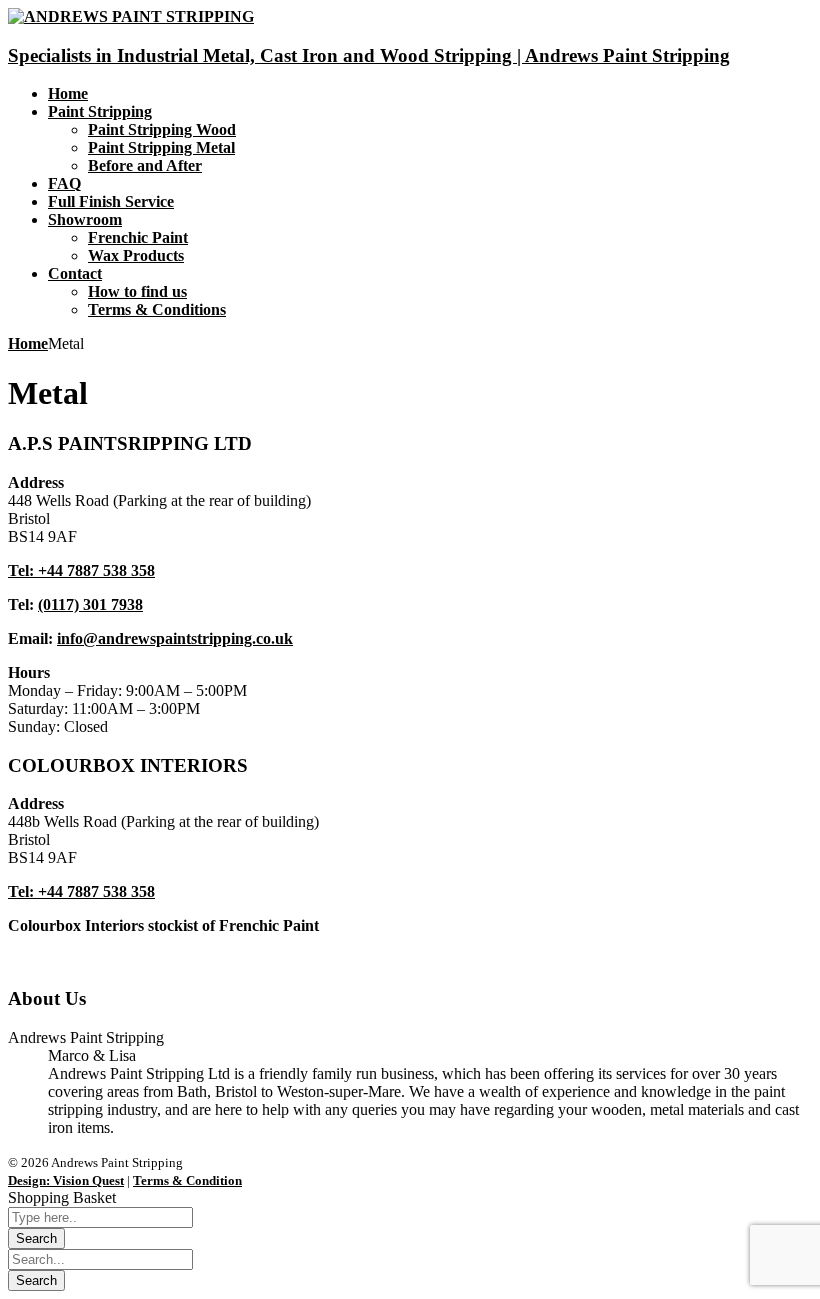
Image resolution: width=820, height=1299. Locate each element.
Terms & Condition (187, 1180)
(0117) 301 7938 (90, 604)
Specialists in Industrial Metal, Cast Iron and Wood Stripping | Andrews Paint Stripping (369, 55)
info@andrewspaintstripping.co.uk (175, 638)
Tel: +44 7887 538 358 (81, 570)
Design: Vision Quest (66, 1180)
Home (28, 343)
